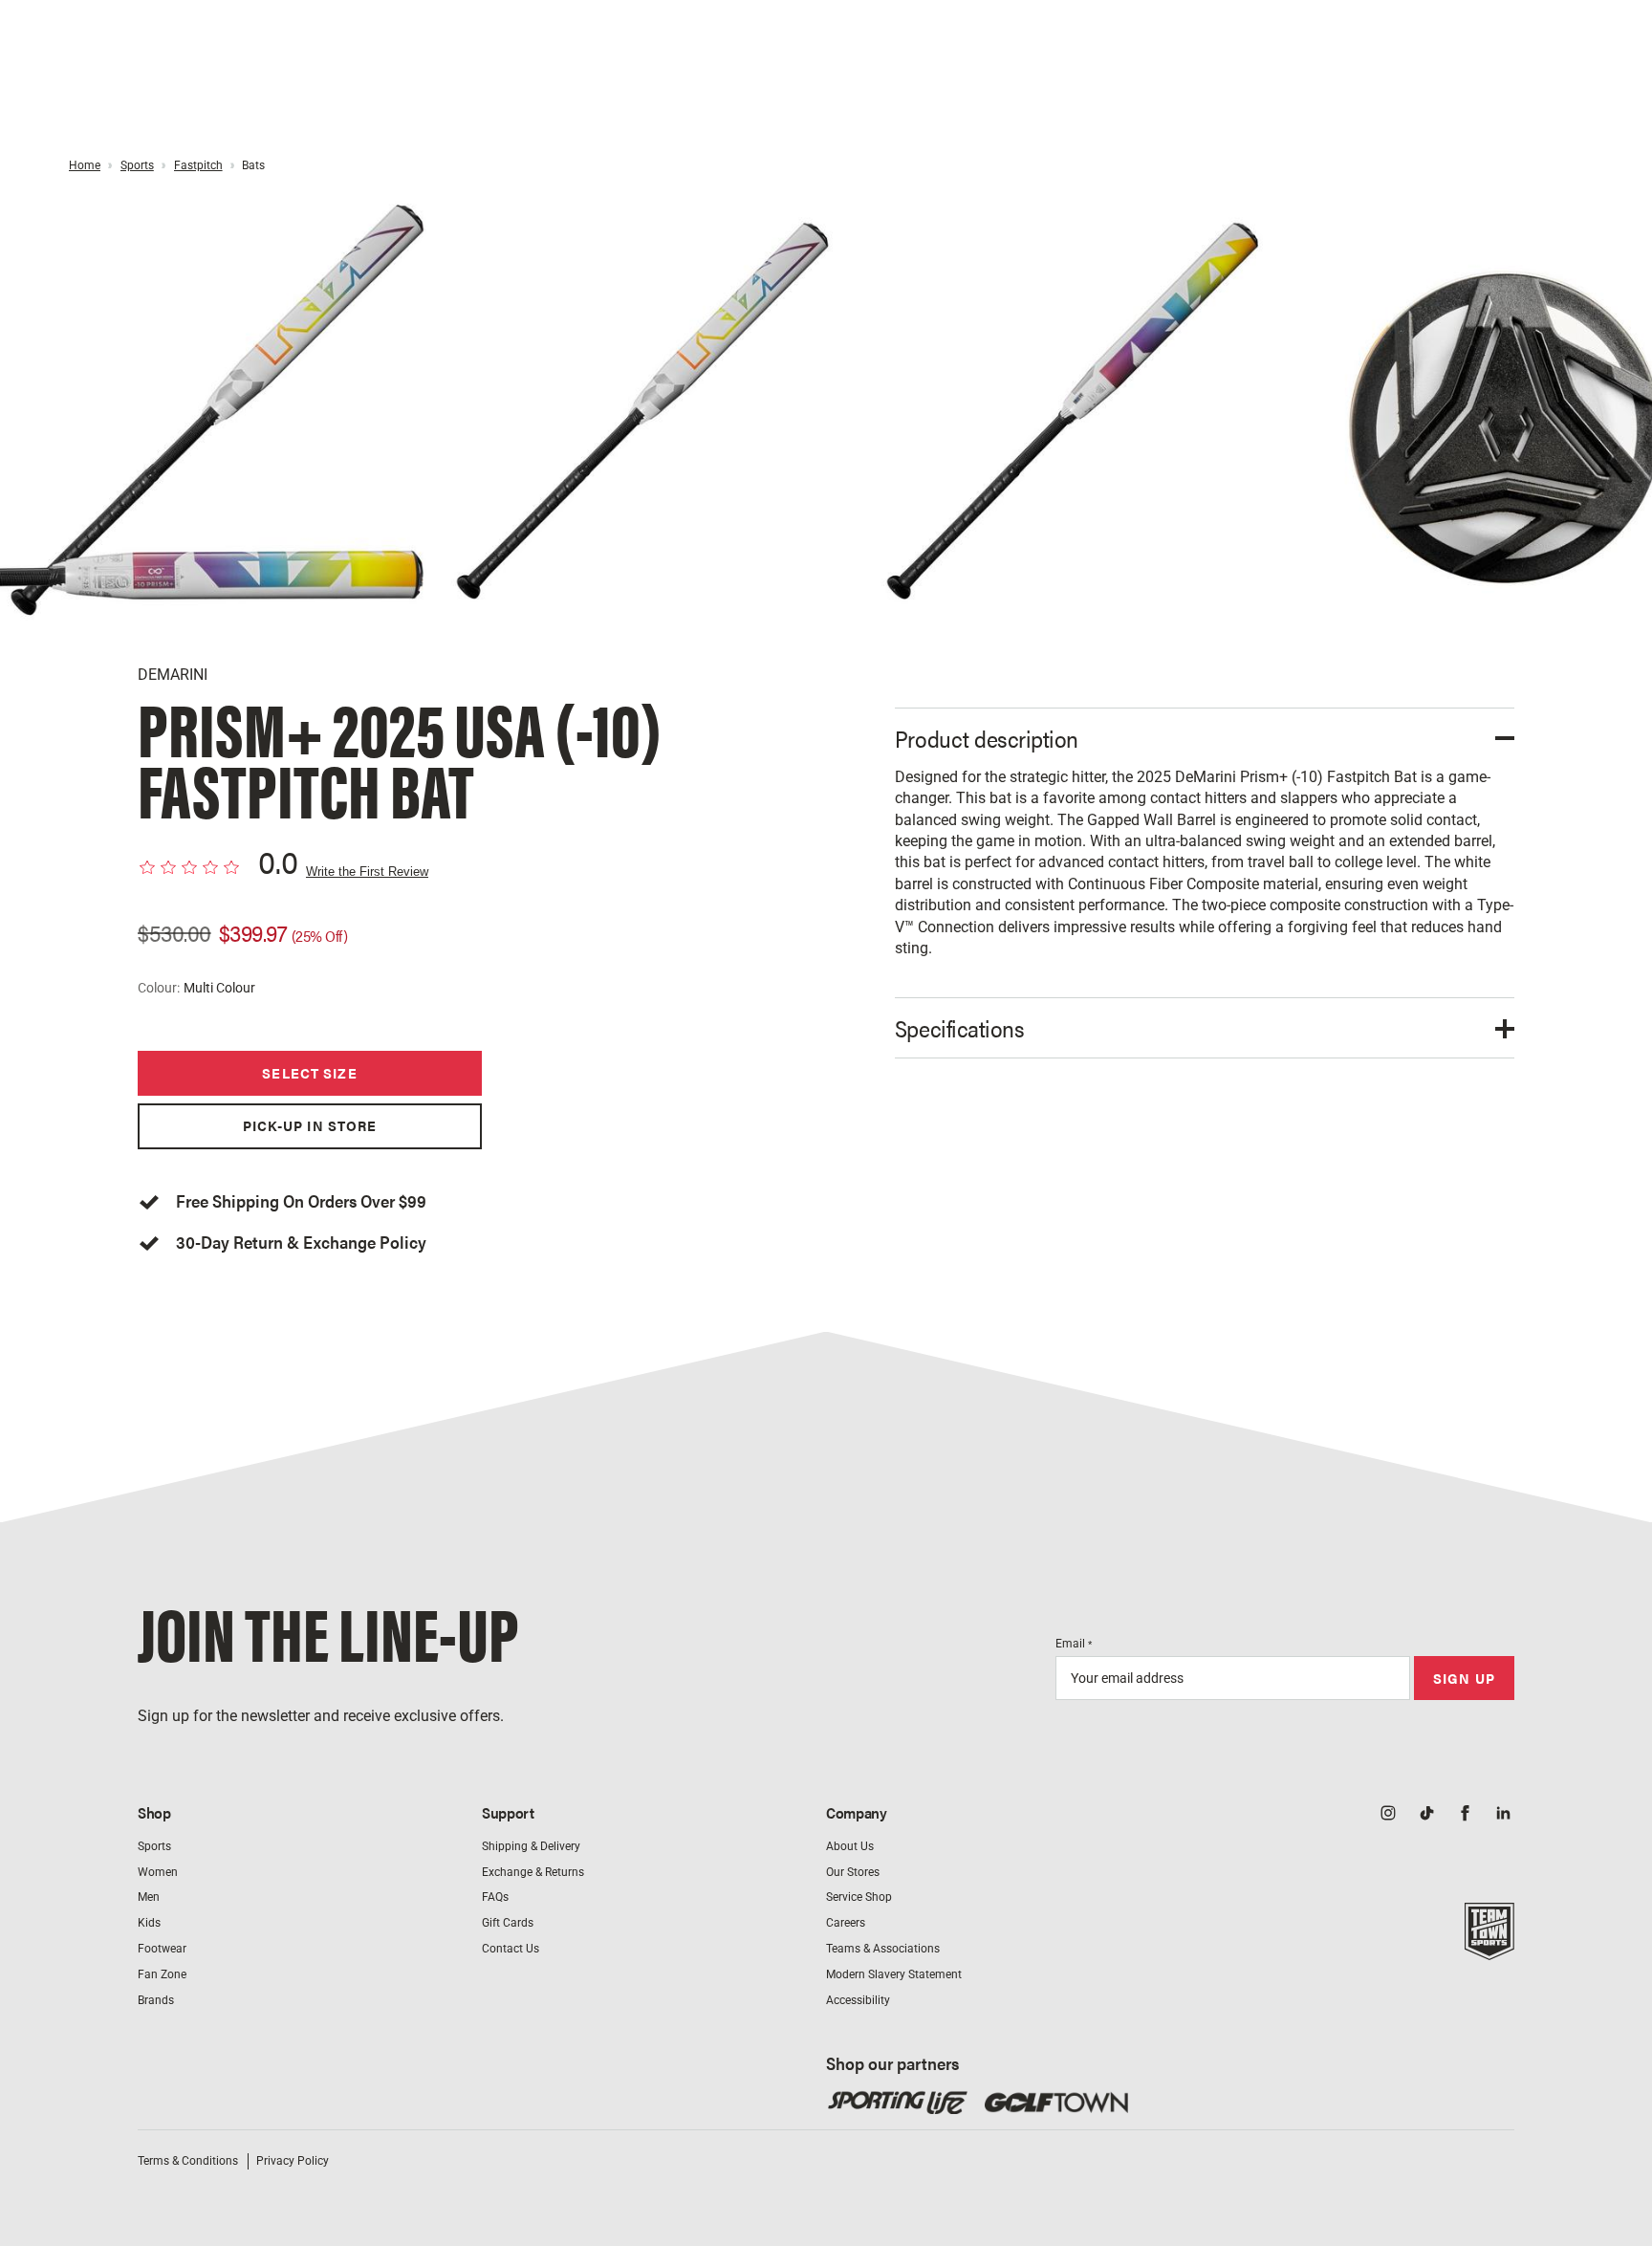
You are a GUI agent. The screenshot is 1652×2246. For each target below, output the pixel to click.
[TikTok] (1426, 1815)
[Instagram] (1388, 1815)
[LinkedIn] (1503, 1815)
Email (1074, 1644)
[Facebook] (1465, 1815)
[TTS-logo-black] (1489, 1950)
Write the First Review (367, 872)
